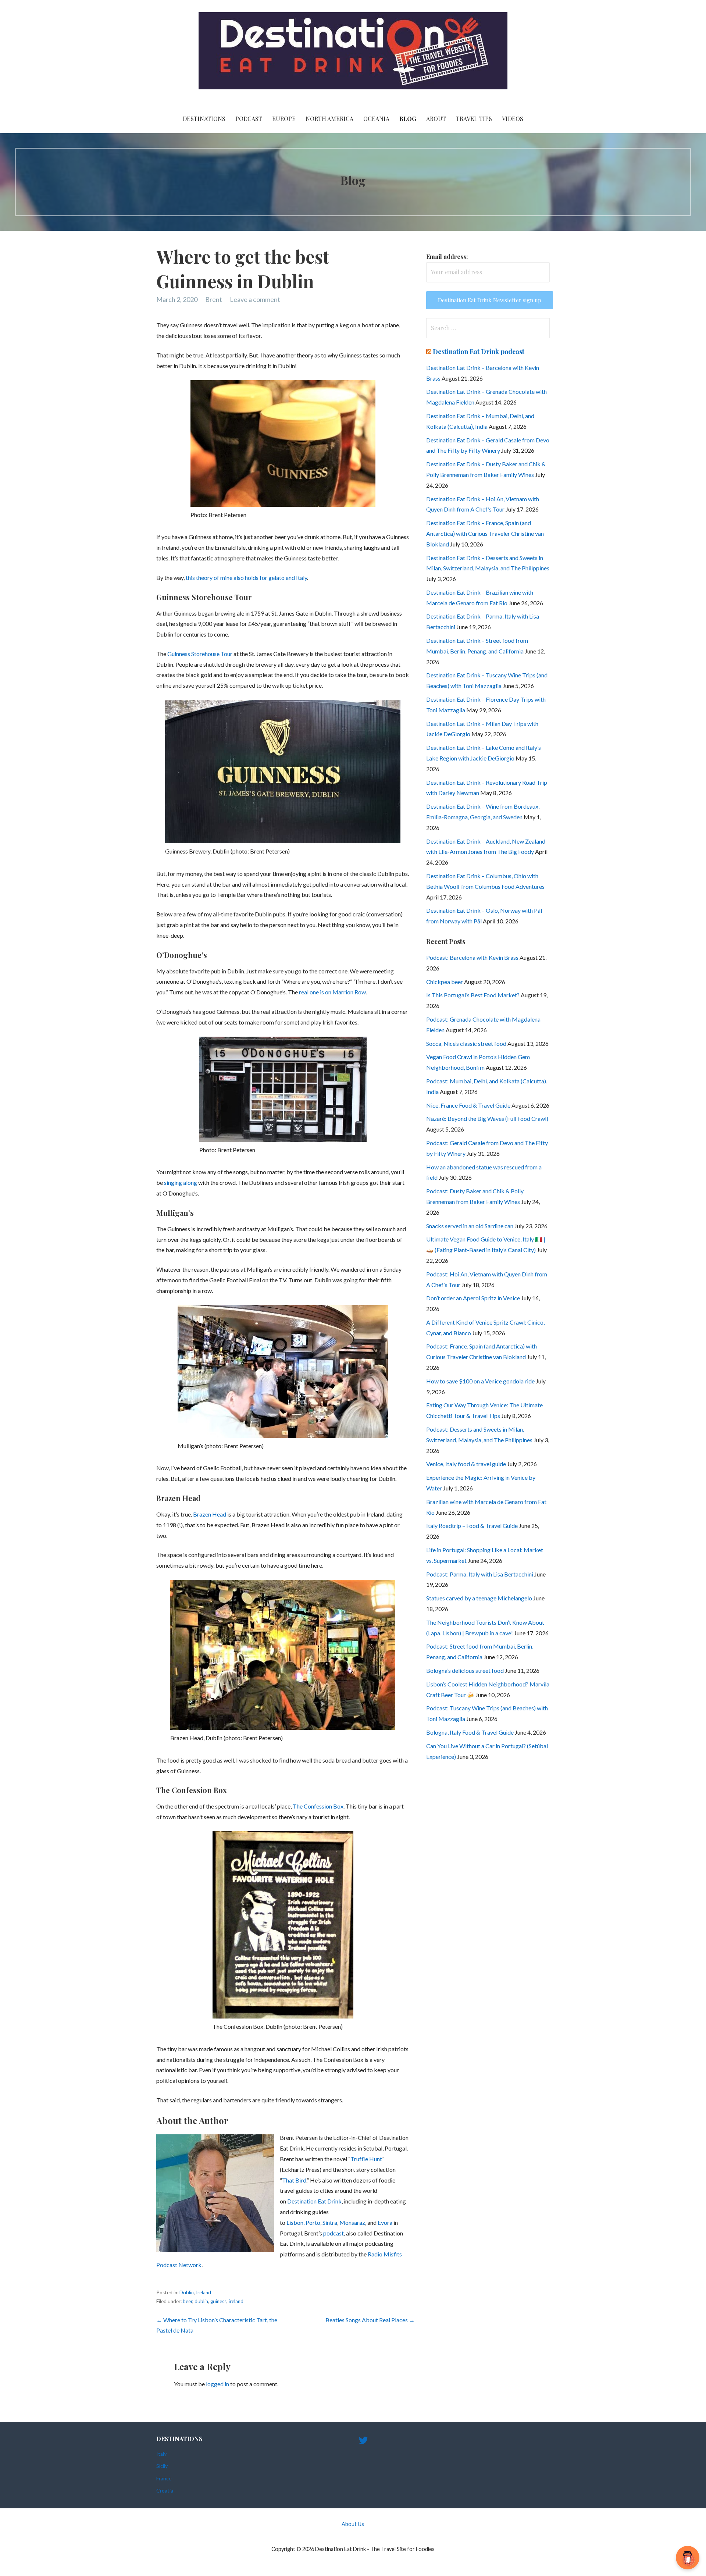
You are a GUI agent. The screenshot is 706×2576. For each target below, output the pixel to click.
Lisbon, (295, 2222)
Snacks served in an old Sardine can (470, 1226)
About (436, 119)
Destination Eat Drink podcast (479, 352)
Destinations (204, 119)
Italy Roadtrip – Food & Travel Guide (472, 1526)
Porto (313, 2222)
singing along (181, 1182)
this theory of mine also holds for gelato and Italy (246, 578)
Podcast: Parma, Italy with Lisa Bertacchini (480, 1574)
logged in (217, 2384)
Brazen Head (210, 1514)
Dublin (187, 2292)
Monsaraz (352, 2222)
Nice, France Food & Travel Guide (468, 1105)
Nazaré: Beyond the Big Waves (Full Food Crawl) (487, 1118)
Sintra (330, 2222)
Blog (408, 119)
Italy (161, 2454)
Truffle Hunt (366, 2159)
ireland (236, 2301)
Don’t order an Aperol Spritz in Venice (473, 1298)
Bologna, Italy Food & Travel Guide (470, 1732)
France (164, 2478)
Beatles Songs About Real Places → (370, 2320)
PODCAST (249, 119)
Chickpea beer (445, 982)
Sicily (162, 2466)
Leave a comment (255, 299)
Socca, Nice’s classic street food (466, 1043)
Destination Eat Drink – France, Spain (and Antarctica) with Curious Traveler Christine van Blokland (485, 533)
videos (513, 119)
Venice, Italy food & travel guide (466, 1464)
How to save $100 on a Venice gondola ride (480, 1381)
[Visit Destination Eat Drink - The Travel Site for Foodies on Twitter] (363, 2442)
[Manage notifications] (689, 2560)
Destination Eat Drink (314, 2201)
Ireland (204, 2292)
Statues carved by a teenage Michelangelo (479, 1598)
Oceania (376, 119)
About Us (353, 2524)
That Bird (294, 2180)
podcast (334, 2233)
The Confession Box (318, 1806)
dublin (201, 2301)
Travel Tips (474, 119)
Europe (284, 119)
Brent (214, 299)
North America (329, 119)
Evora (386, 2222)
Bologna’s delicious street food (465, 1670)
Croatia (165, 2491)
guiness (218, 2301)
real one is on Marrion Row (332, 992)
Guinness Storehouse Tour (200, 654)
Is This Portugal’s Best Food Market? (473, 995)
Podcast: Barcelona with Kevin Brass (472, 957)
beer (188, 2301)
